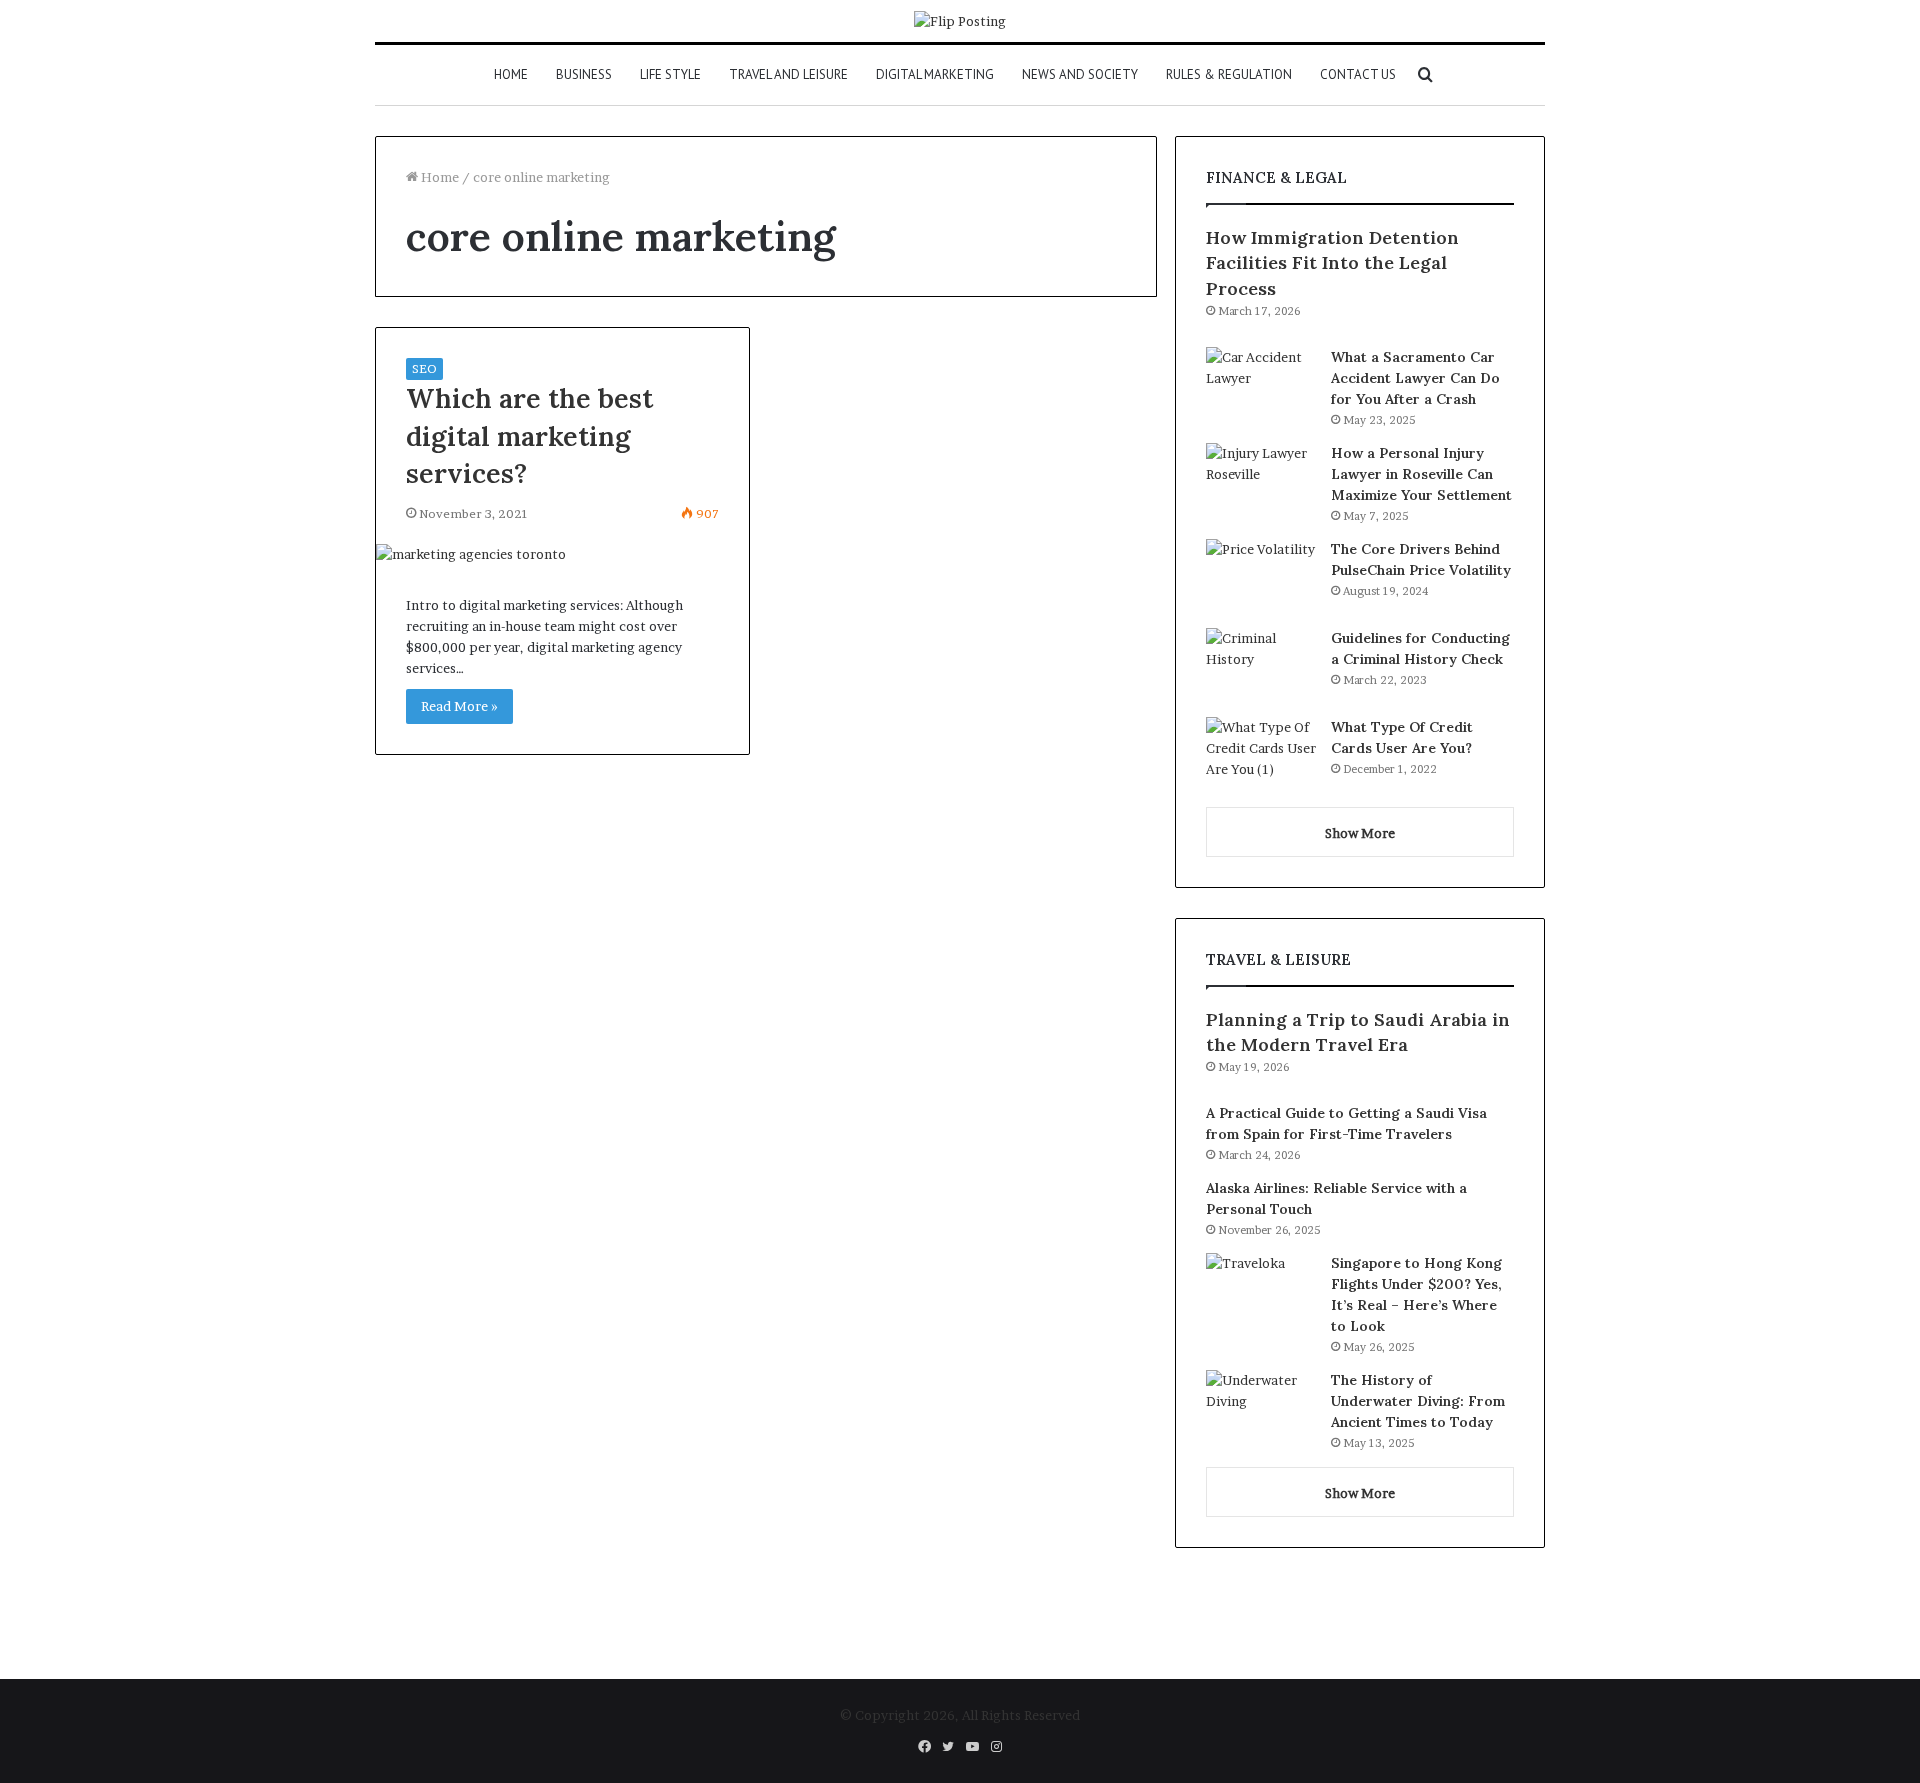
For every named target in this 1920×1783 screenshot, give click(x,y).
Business (584, 74)
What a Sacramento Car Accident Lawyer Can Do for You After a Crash (1415, 378)
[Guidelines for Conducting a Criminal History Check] (1261, 665)
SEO (424, 368)
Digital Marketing (935, 74)
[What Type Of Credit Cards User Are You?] (1261, 754)
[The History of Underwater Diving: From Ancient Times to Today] (1261, 1407)
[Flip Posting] (960, 21)
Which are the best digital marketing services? (529, 436)
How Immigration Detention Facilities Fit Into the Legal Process (1332, 262)
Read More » (459, 706)
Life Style (670, 74)
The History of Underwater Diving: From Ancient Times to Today (1418, 1401)
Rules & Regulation (1229, 74)
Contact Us (1358, 74)
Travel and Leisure (788, 74)
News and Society (1080, 74)
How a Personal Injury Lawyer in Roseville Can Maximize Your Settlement (1421, 474)
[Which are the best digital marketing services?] (562, 554)
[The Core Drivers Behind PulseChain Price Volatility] (1261, 576)
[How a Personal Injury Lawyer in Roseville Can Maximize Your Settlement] (1261, 480)
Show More (1360, 833)
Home (511, 74)
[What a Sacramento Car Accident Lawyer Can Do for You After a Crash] (1261, 384)
